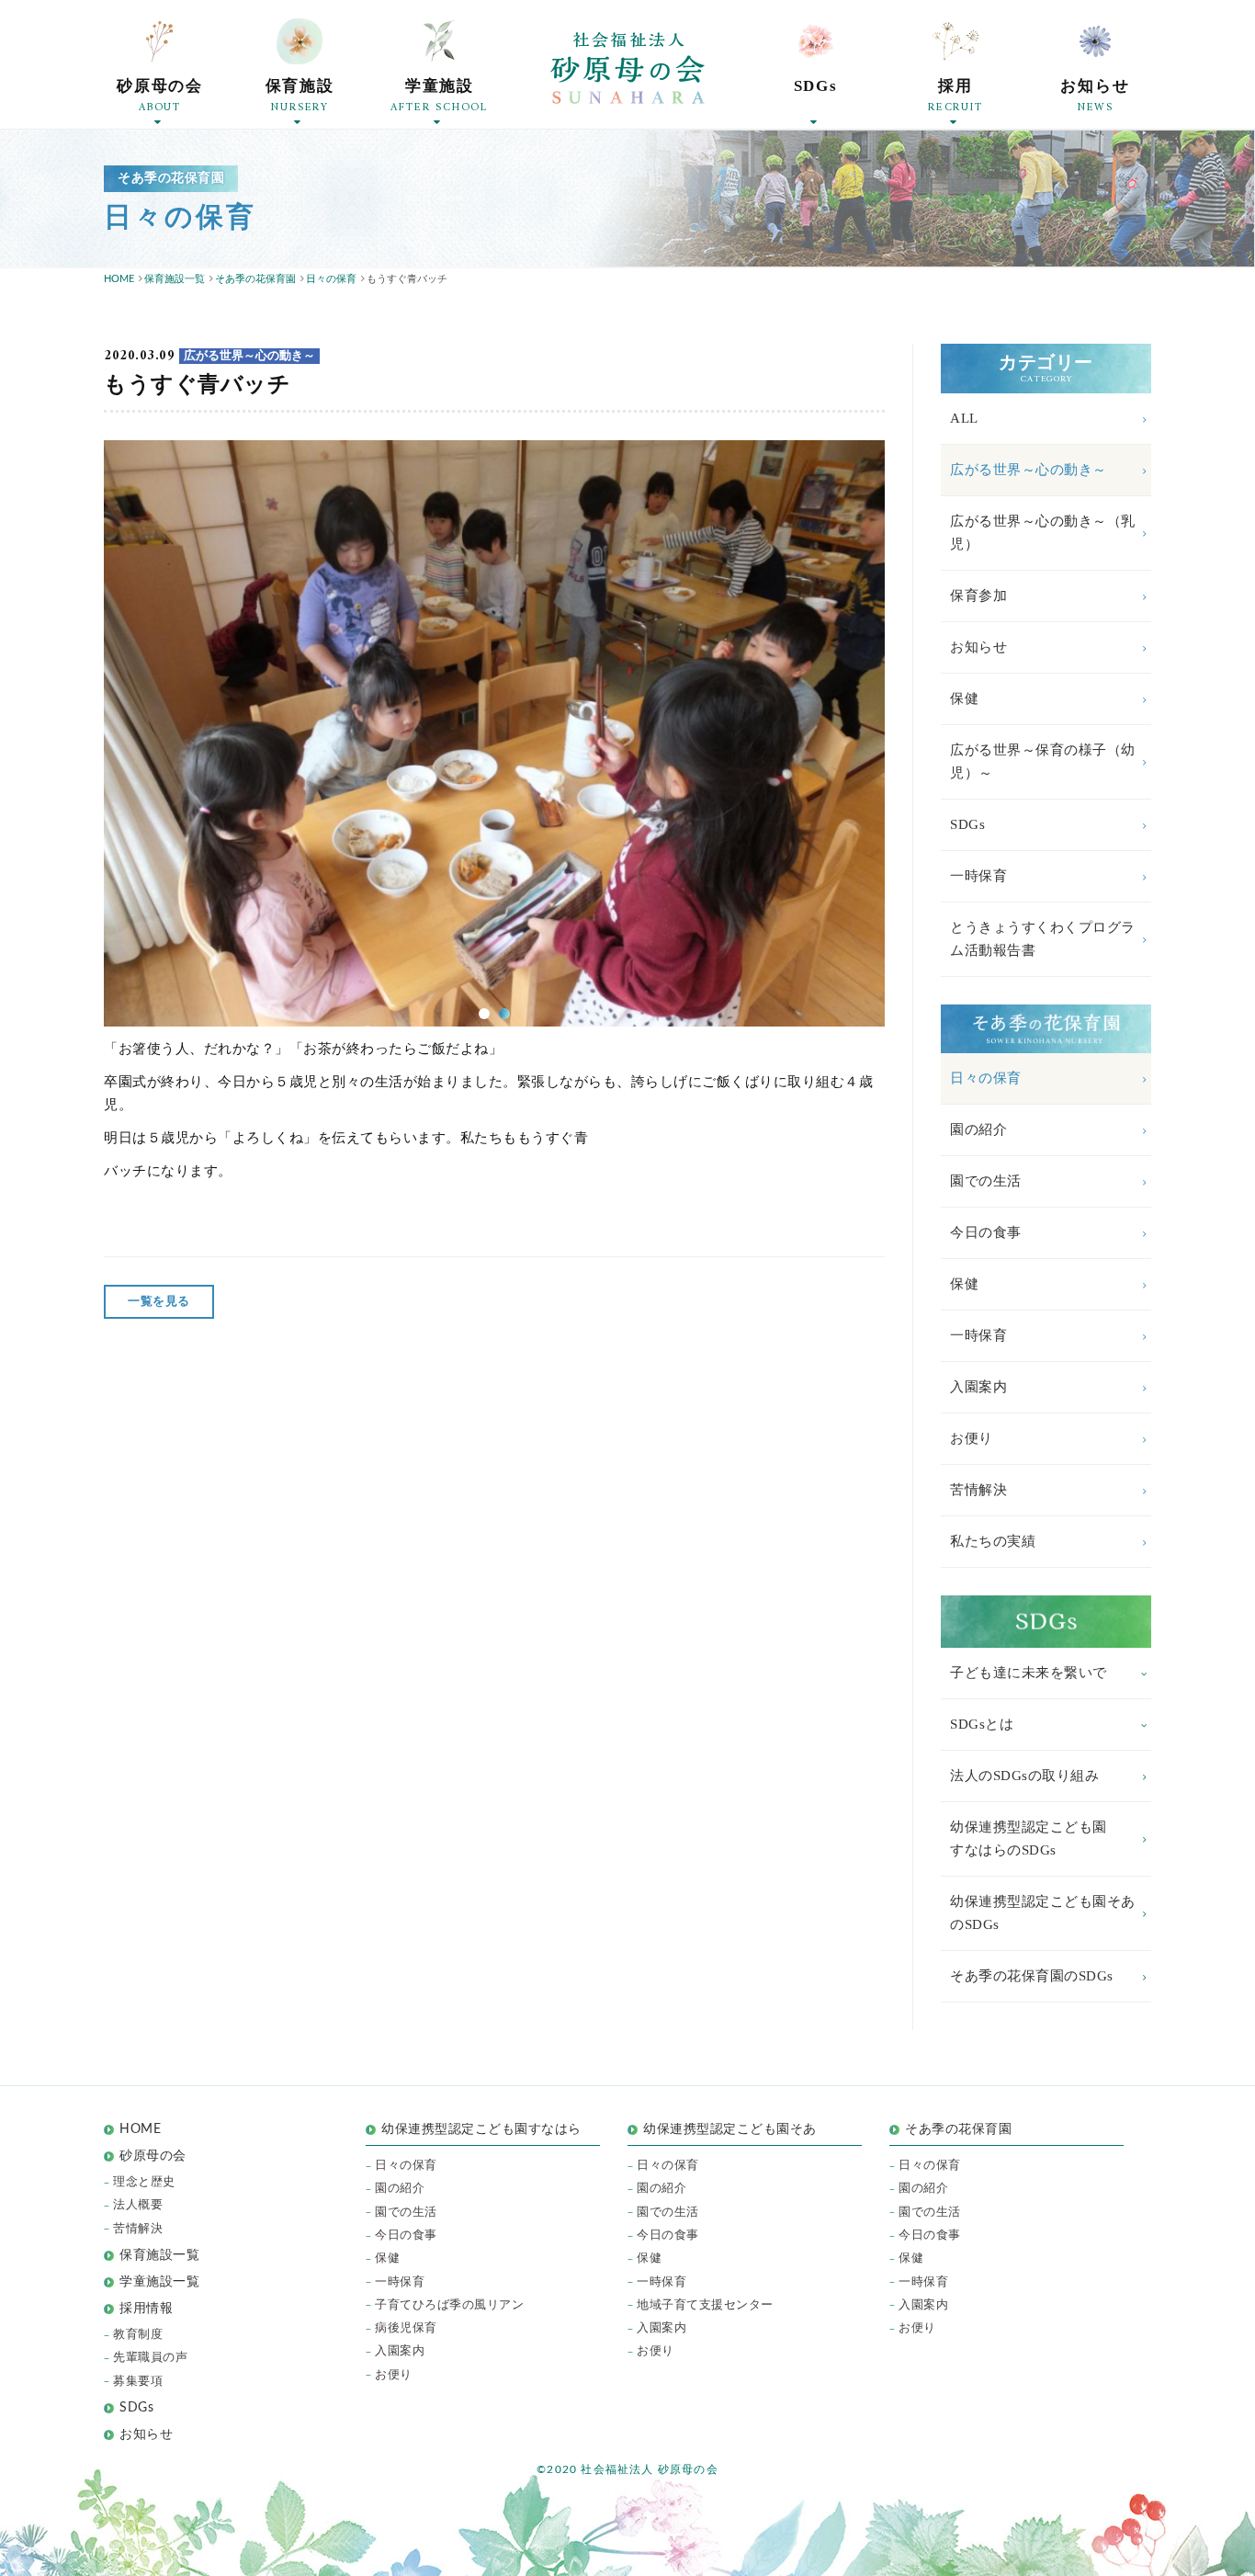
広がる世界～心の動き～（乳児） (1043, 533)
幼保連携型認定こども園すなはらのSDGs (1029, 1838)
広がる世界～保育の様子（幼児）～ (1043, 761)
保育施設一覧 (159, 2255)
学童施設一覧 (159, 2282)
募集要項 (138, 2382)
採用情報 (146, 2309)
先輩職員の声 (150, 2358)
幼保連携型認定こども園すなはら (488, 2129)
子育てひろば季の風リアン (449, 2305)
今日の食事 (986, 1232)
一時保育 (978, 876)
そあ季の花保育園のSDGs (1032, 1976)
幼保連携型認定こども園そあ (730, 2129)
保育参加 (978, 596)
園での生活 (986, 1181)
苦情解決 (978, 1490)
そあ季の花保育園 (958, 2129)
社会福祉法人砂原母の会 (627, 68)
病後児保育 (406, 2328)
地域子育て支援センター (705, 2305)
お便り (972, 1438)
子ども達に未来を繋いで (1029, 1673)
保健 (964, 698)
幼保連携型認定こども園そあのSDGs (1043, 1913)
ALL (964, 418)
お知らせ (978, 647)
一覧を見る (159, 1302)
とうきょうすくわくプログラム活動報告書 (1043, 939)
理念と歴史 (144, 2182)
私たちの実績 (993, 1541)
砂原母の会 (153, 2156)
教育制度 (138, 2335)
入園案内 (978, 1387)
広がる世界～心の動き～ (1029, 470)
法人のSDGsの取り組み (1024, 1776)
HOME (140, 2129)
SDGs (967, 824)
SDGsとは (982, 1724)
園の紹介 (978, 1129)
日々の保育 (986, 1078)
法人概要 (138, 2205)
